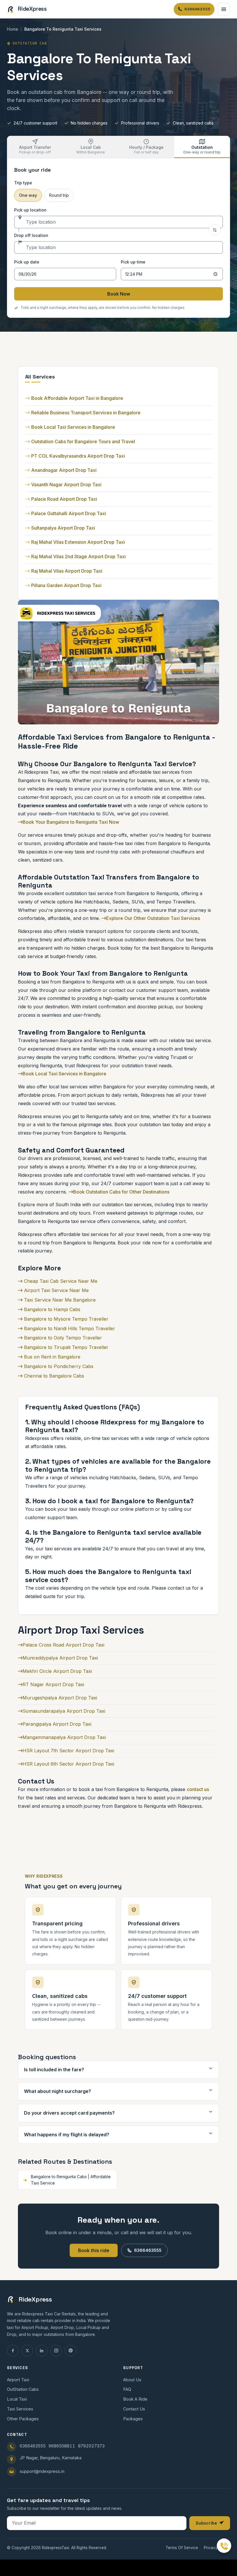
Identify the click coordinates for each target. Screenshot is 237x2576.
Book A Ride (135, 2399)
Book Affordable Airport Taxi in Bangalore (77, 398)
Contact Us (134, 2409)
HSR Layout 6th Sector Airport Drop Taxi (68, 1764)
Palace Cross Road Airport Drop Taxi (63, 1645)
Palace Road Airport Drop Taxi (64, 499)
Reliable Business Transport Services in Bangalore (86, 413)
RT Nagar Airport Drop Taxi (53, 1684)
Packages (133, 2419)
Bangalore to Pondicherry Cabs (58, 1366)
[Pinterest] (71, 2351)
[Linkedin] (42, 2351)
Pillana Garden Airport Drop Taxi (66, 585)
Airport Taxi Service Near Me (56, 1290)
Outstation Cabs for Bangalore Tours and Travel (83, 441)
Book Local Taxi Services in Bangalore (73, 427)
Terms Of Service (182, 2548)
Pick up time (133, 262)
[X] (27, 2351)
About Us (132, 2380)
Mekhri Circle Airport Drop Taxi (57, 1671)
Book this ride (94, 2250)
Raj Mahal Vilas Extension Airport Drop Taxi (78, 542)
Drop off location (31, 235)
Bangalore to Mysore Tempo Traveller (65, 1319)
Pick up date (27, 262)
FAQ (127, 2389)
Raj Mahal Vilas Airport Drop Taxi (67, 571)
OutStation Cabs (23, 2389)
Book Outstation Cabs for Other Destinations (121, 1192)
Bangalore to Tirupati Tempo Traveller (65, 1347)
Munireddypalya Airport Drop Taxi (60, 1658)
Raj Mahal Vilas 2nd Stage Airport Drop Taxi (78, 556)
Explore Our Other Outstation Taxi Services (153, 918)
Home (13, 29)
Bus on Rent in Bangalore (51, 1357)
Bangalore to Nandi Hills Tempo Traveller (69, 1328)
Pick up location (30, 210)
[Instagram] (56, 2351)
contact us (198, 1789)
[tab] (35, 147)
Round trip (59, 195)
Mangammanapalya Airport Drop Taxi (64, 1737)
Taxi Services (20, 2409)
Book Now (119, 294)
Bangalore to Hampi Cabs (51, 1309)
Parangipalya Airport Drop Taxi (57, 1724)
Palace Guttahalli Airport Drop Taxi (69, 513)
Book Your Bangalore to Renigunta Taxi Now (71, 822)
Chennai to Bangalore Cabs (53, 1376)
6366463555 (148, 2250)
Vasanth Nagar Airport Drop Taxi (66, 485)
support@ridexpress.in (42, 2471)
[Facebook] (13, 2351)
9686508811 (62, 2446)
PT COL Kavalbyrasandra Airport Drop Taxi (78, 456)
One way (28, 195)
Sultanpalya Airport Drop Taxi (63, 528)
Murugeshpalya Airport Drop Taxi (60, 1698)
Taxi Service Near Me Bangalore (59, 1300)
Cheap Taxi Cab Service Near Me (60, 1281)
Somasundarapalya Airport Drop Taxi (64, 1711)
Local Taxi (17, 2399)
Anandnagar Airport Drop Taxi (64, 470)
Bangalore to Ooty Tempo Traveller (62, 1338)
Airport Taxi (18, 2380)
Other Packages (23, 2419)
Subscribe (206, 2523)
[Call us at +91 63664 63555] (224, 2546)
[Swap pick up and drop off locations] (215, 230)
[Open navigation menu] (224, 9)
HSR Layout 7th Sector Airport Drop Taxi (68, 1751)
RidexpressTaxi (55, 2548)
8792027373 (91, 2446)
